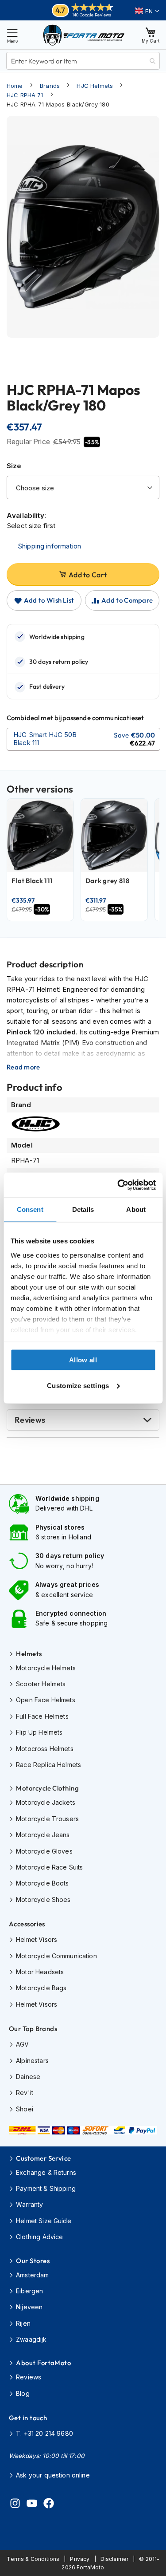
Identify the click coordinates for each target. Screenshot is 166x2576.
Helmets (29, 1654)
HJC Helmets (95, 86)
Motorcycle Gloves (44, 1851)
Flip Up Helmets (39, 1732)
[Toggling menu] (12, 35)
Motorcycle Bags (41, 1988)
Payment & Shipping (46, 2188)
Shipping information (49, 546)
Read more (23, 1067)
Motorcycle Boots (42, 1883)
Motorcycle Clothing (47, 1788)
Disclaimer (115, 2559)
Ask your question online (53, 2475)
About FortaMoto (43, 2363)
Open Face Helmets (46, 1700)
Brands (50, 86)
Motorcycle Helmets (46, 1668)
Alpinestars (32, 2061)
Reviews (30, 1420)
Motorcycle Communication (56, 1956)
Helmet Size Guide (44, 2221)
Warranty (29, 2204)
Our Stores (33, 2261)
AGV (22, 2044)
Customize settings (78, 1385)
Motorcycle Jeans (43, 1835)
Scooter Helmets (41, 1684)
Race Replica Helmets (48, 1765)
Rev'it (25, 2093)
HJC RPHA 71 (25, 95)
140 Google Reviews (92, 15)
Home (15, 86)
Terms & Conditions (33, 2559)
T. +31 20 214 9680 (44, 2433)
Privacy (80, 2559)
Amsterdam (32, 2275)
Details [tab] (83, 1209)
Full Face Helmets (42, 1716)
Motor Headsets (40, 1972)
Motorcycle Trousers (47, 1819)
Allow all (83, 1360)
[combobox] (83, 61)
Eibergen (29, 2291)
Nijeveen (29, 2307)
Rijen (23, 2323)
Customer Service (43, 2158)
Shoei (25, 2109)
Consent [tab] (30, 1209)
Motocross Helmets (45, 1749)
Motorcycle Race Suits (49, 1867)
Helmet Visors (37, 1939)
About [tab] (136, 1209)
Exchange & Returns (46, 2172)
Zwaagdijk (31, 2339)
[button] (147, 11)
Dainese (28, 2077)
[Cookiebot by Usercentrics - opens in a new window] (118, 1185)
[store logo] (84, 35)
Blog (23, 2393)
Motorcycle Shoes (43, 1899)
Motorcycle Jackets (46, 1802)
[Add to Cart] (83, 739)
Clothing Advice (39, 2237)
